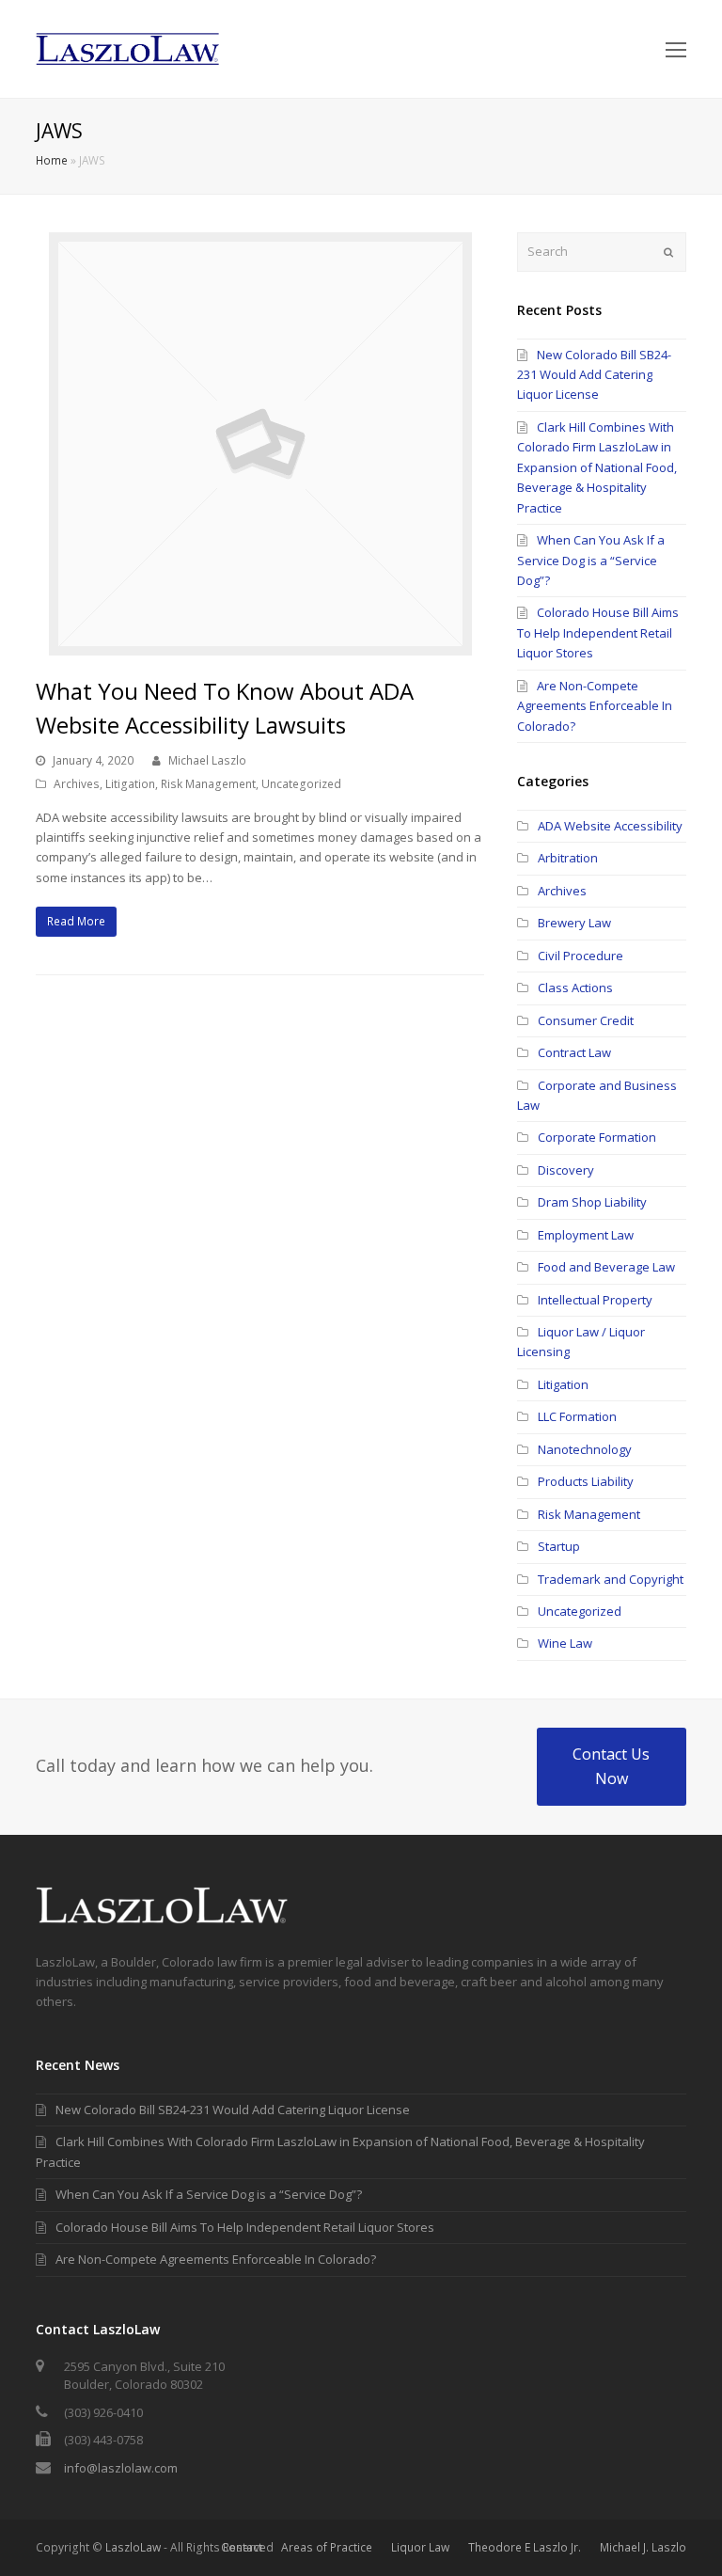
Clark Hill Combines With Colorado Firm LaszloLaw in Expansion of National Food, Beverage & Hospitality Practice (597, 467)
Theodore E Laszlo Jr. (525, 2547)
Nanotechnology (585, 1449)
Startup (559, 1546)
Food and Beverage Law (606, 1267)
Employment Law (586, 1235)
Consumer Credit (586, 1020)
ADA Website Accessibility (610, 826)
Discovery (566, 1170)
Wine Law (565, 1643)
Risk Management (208, 784)
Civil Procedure (581, 956)
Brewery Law (574, 923)
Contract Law (574, 1052)
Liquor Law (420, 2547)
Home (52, 160)
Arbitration (568, 858)
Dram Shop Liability (592, 1202)
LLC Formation (577, 1416)
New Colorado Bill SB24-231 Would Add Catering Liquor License (594, 375)
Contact (242, 2547)
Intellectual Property (595, 1300)
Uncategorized (301, 784)
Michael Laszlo (207, 760)
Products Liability (586, 1481)
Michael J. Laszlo (643, 2547)
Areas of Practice (327, 2547)
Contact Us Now (611, 1766)
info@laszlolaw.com (121, 2468)
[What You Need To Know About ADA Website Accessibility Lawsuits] (260, 645)
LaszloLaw (133, 2547)
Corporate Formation (597, 1137)
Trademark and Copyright (611, 1579)
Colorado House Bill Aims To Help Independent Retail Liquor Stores (598, 632)
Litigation (130, 784)
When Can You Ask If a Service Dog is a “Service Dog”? (591, 560)
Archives (77, 784)
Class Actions (575, 988)
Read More (76, 921)
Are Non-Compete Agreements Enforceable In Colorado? (595, 706)
